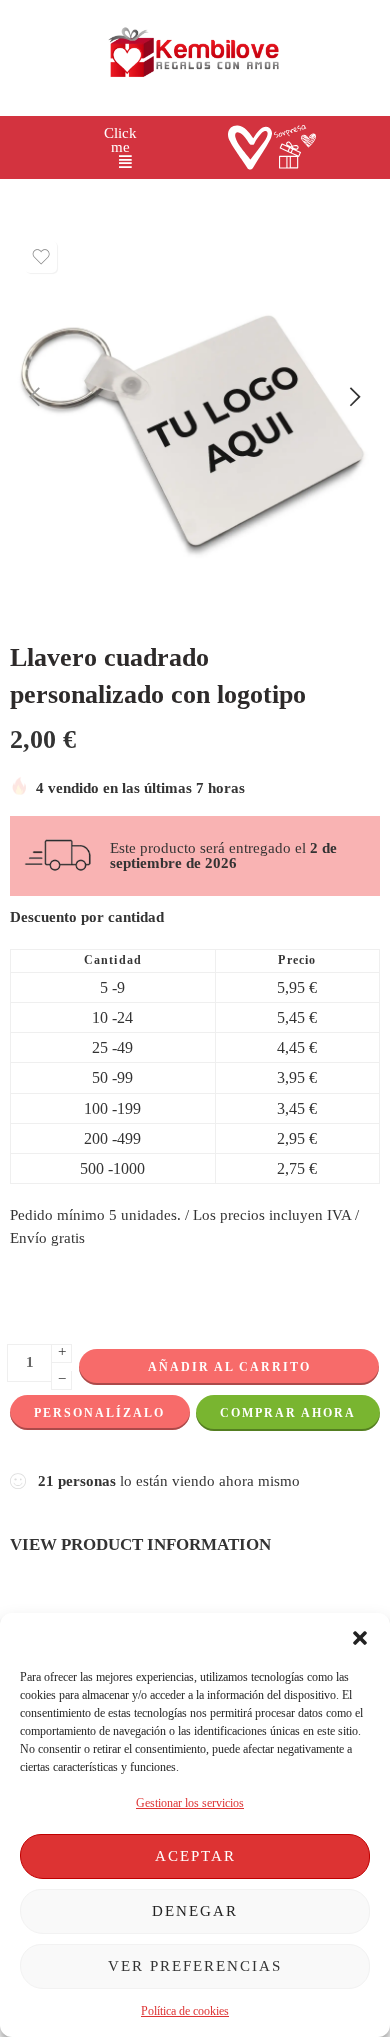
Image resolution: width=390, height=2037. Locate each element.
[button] (360, 1638)
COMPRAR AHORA (288, 1413)
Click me (120, 140)
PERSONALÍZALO (99, 1413)
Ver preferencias (195, 1966)
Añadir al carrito (229, 1367)
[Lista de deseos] (41, 257)
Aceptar (195, 1856)
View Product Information (140, 1544)
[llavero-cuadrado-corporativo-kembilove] (195, 416)
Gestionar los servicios (190, 1803)
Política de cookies (185, 2011)
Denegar (195, 1911)
